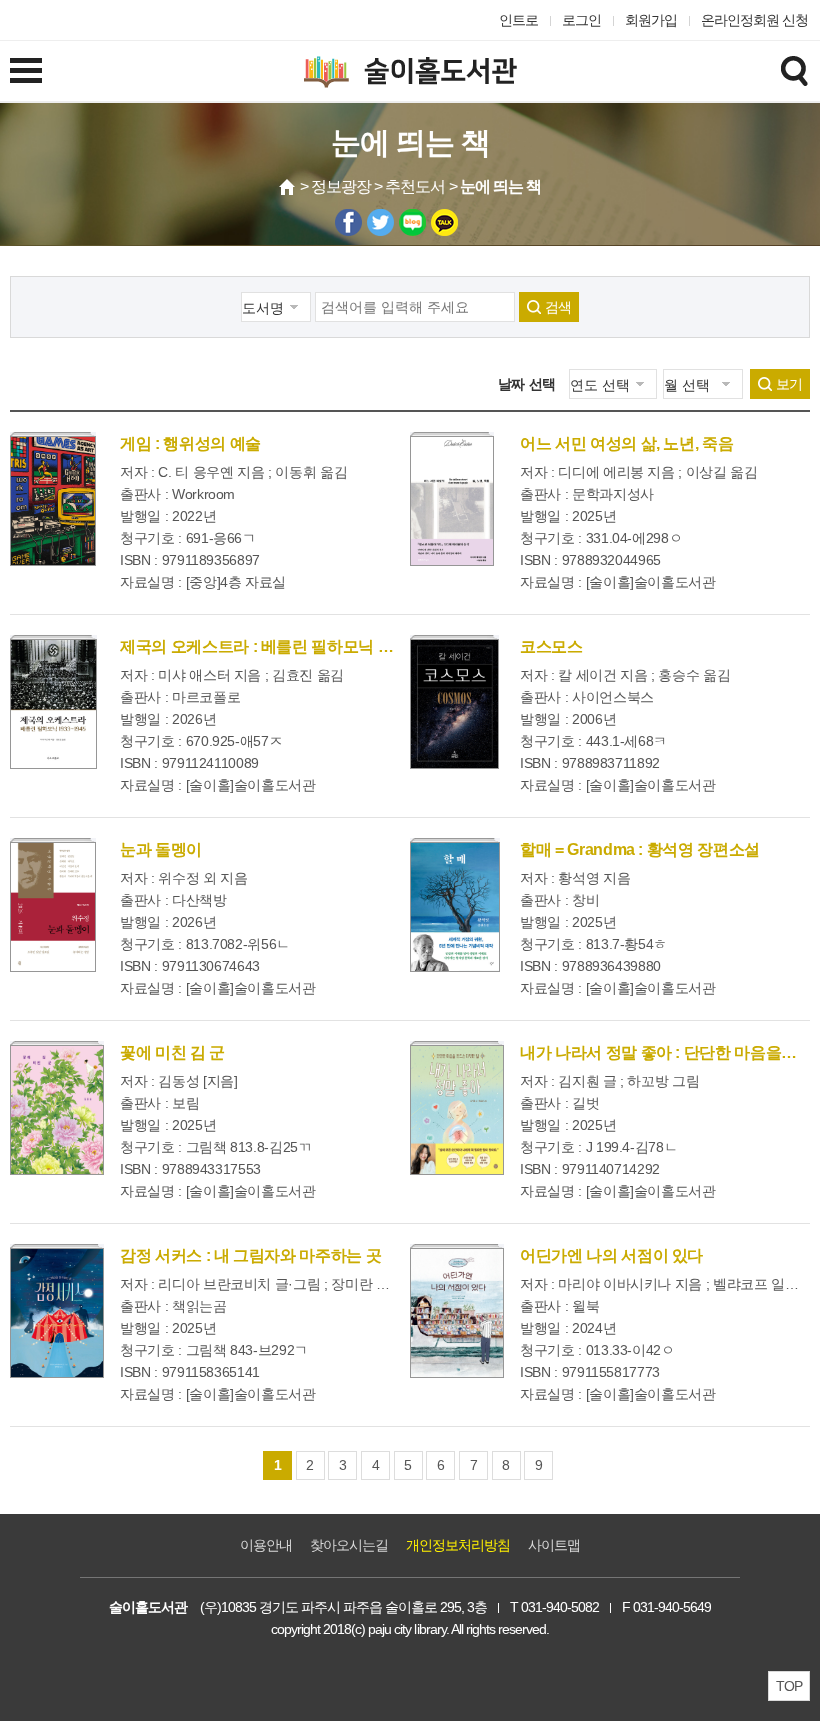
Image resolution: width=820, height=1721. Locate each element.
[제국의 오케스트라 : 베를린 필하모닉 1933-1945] (53, 702)
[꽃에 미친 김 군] (57, 1108)
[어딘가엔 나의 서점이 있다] (457, 1311)
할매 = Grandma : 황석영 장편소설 (640, 849)
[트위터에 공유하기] (380, 222)
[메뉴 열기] (26, 70)
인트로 (518, 20)
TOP (789, 1686)
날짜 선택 (527, 384)
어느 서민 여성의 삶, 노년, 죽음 (626, 443)
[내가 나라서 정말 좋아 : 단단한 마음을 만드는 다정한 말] (457, 1108)
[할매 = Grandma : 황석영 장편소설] (455, 905)
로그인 (581, 20)
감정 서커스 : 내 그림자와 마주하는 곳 (250, 1255)
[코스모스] (454, 702)
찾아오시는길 (349, 1545)
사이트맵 (554, 1545)
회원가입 (651, 20)
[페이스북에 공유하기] (348, 222)
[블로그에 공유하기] (412, 222)
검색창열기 (794, 70)
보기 (789, 384)
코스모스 (551, 646)
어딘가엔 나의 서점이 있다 (611, 1255)
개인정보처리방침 (458, 1545)
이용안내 (266, 1545)
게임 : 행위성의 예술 (190, 443)
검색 (558, 307)
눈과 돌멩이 (161, 849)
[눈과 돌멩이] (53, 905)
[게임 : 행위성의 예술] (53, 499)
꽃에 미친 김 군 (172, 1052)
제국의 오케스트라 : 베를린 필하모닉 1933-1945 (286, 646)
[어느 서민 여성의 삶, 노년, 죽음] (452, 499)
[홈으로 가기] (288, 187)
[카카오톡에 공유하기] (444, 222)
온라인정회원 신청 (754, 20)
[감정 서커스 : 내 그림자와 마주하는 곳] (57, 1311)
